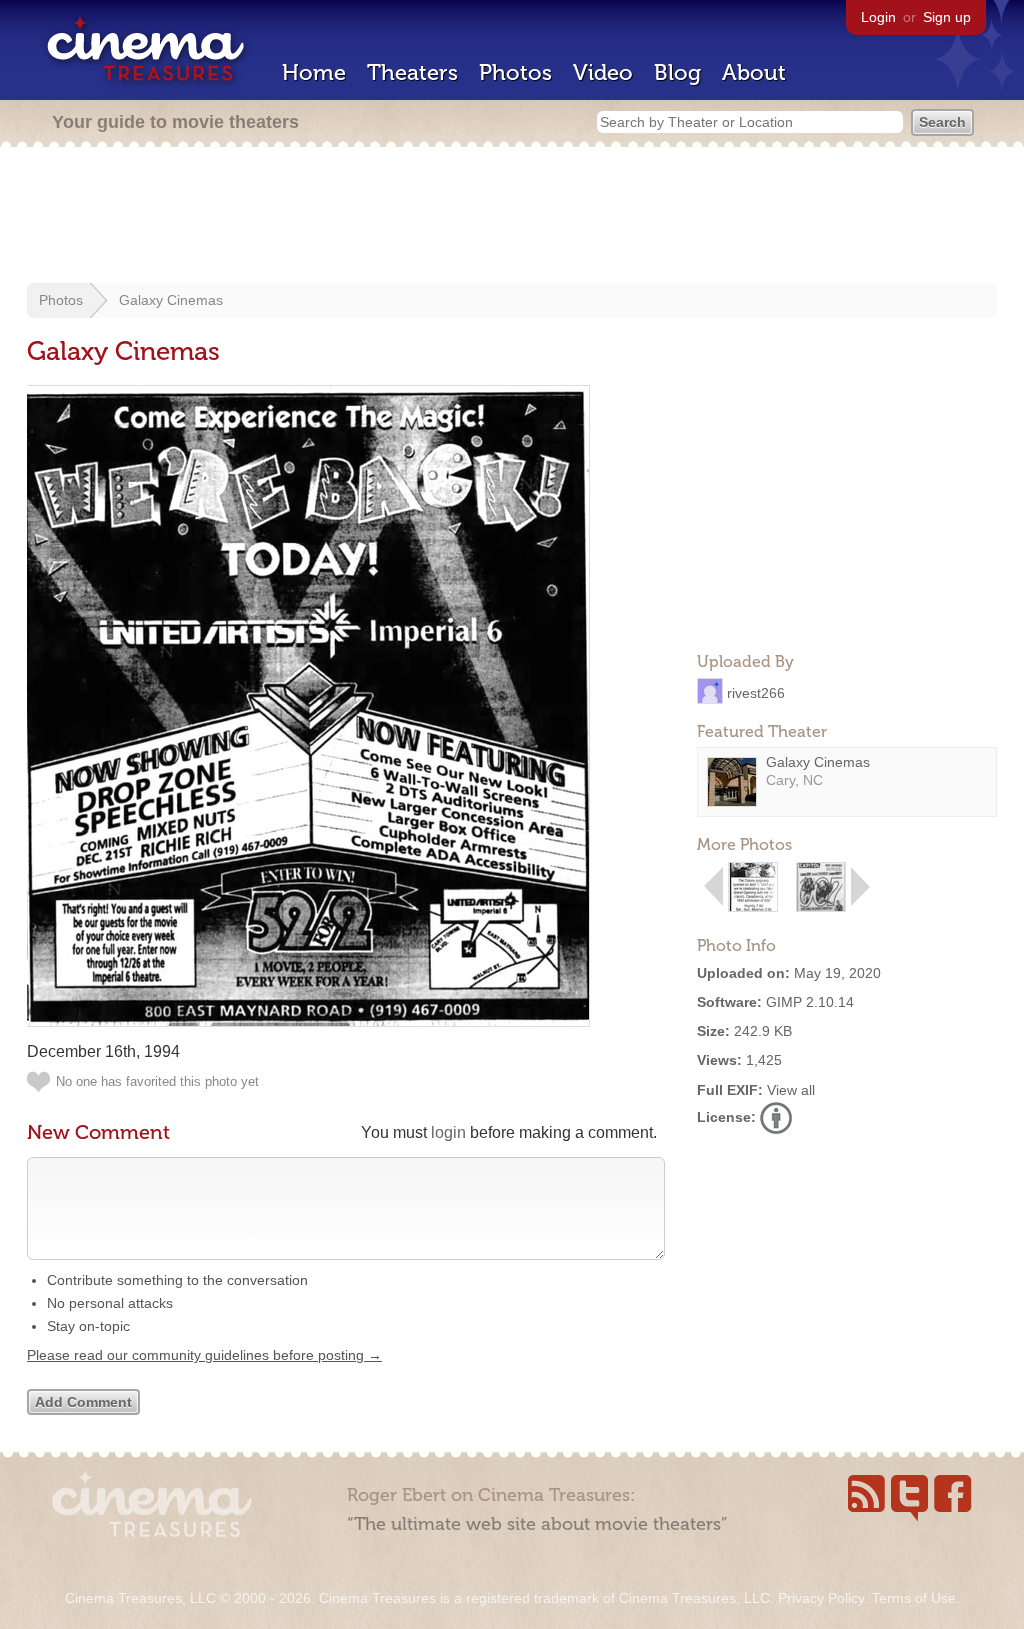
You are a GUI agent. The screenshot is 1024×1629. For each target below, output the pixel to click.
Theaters (412, 72)
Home (314, 72)
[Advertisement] (512, 217)
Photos (515, 72)
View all (791, 1090)
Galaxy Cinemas (171, 300)
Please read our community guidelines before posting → (204, 1355)
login (448, 1132)
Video (603, 72)
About (754, 72)
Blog (677, 72)
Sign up (947, 17)
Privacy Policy (821, 1598)
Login (878, 17)
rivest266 (756, 692)
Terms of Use (914, 1598)
